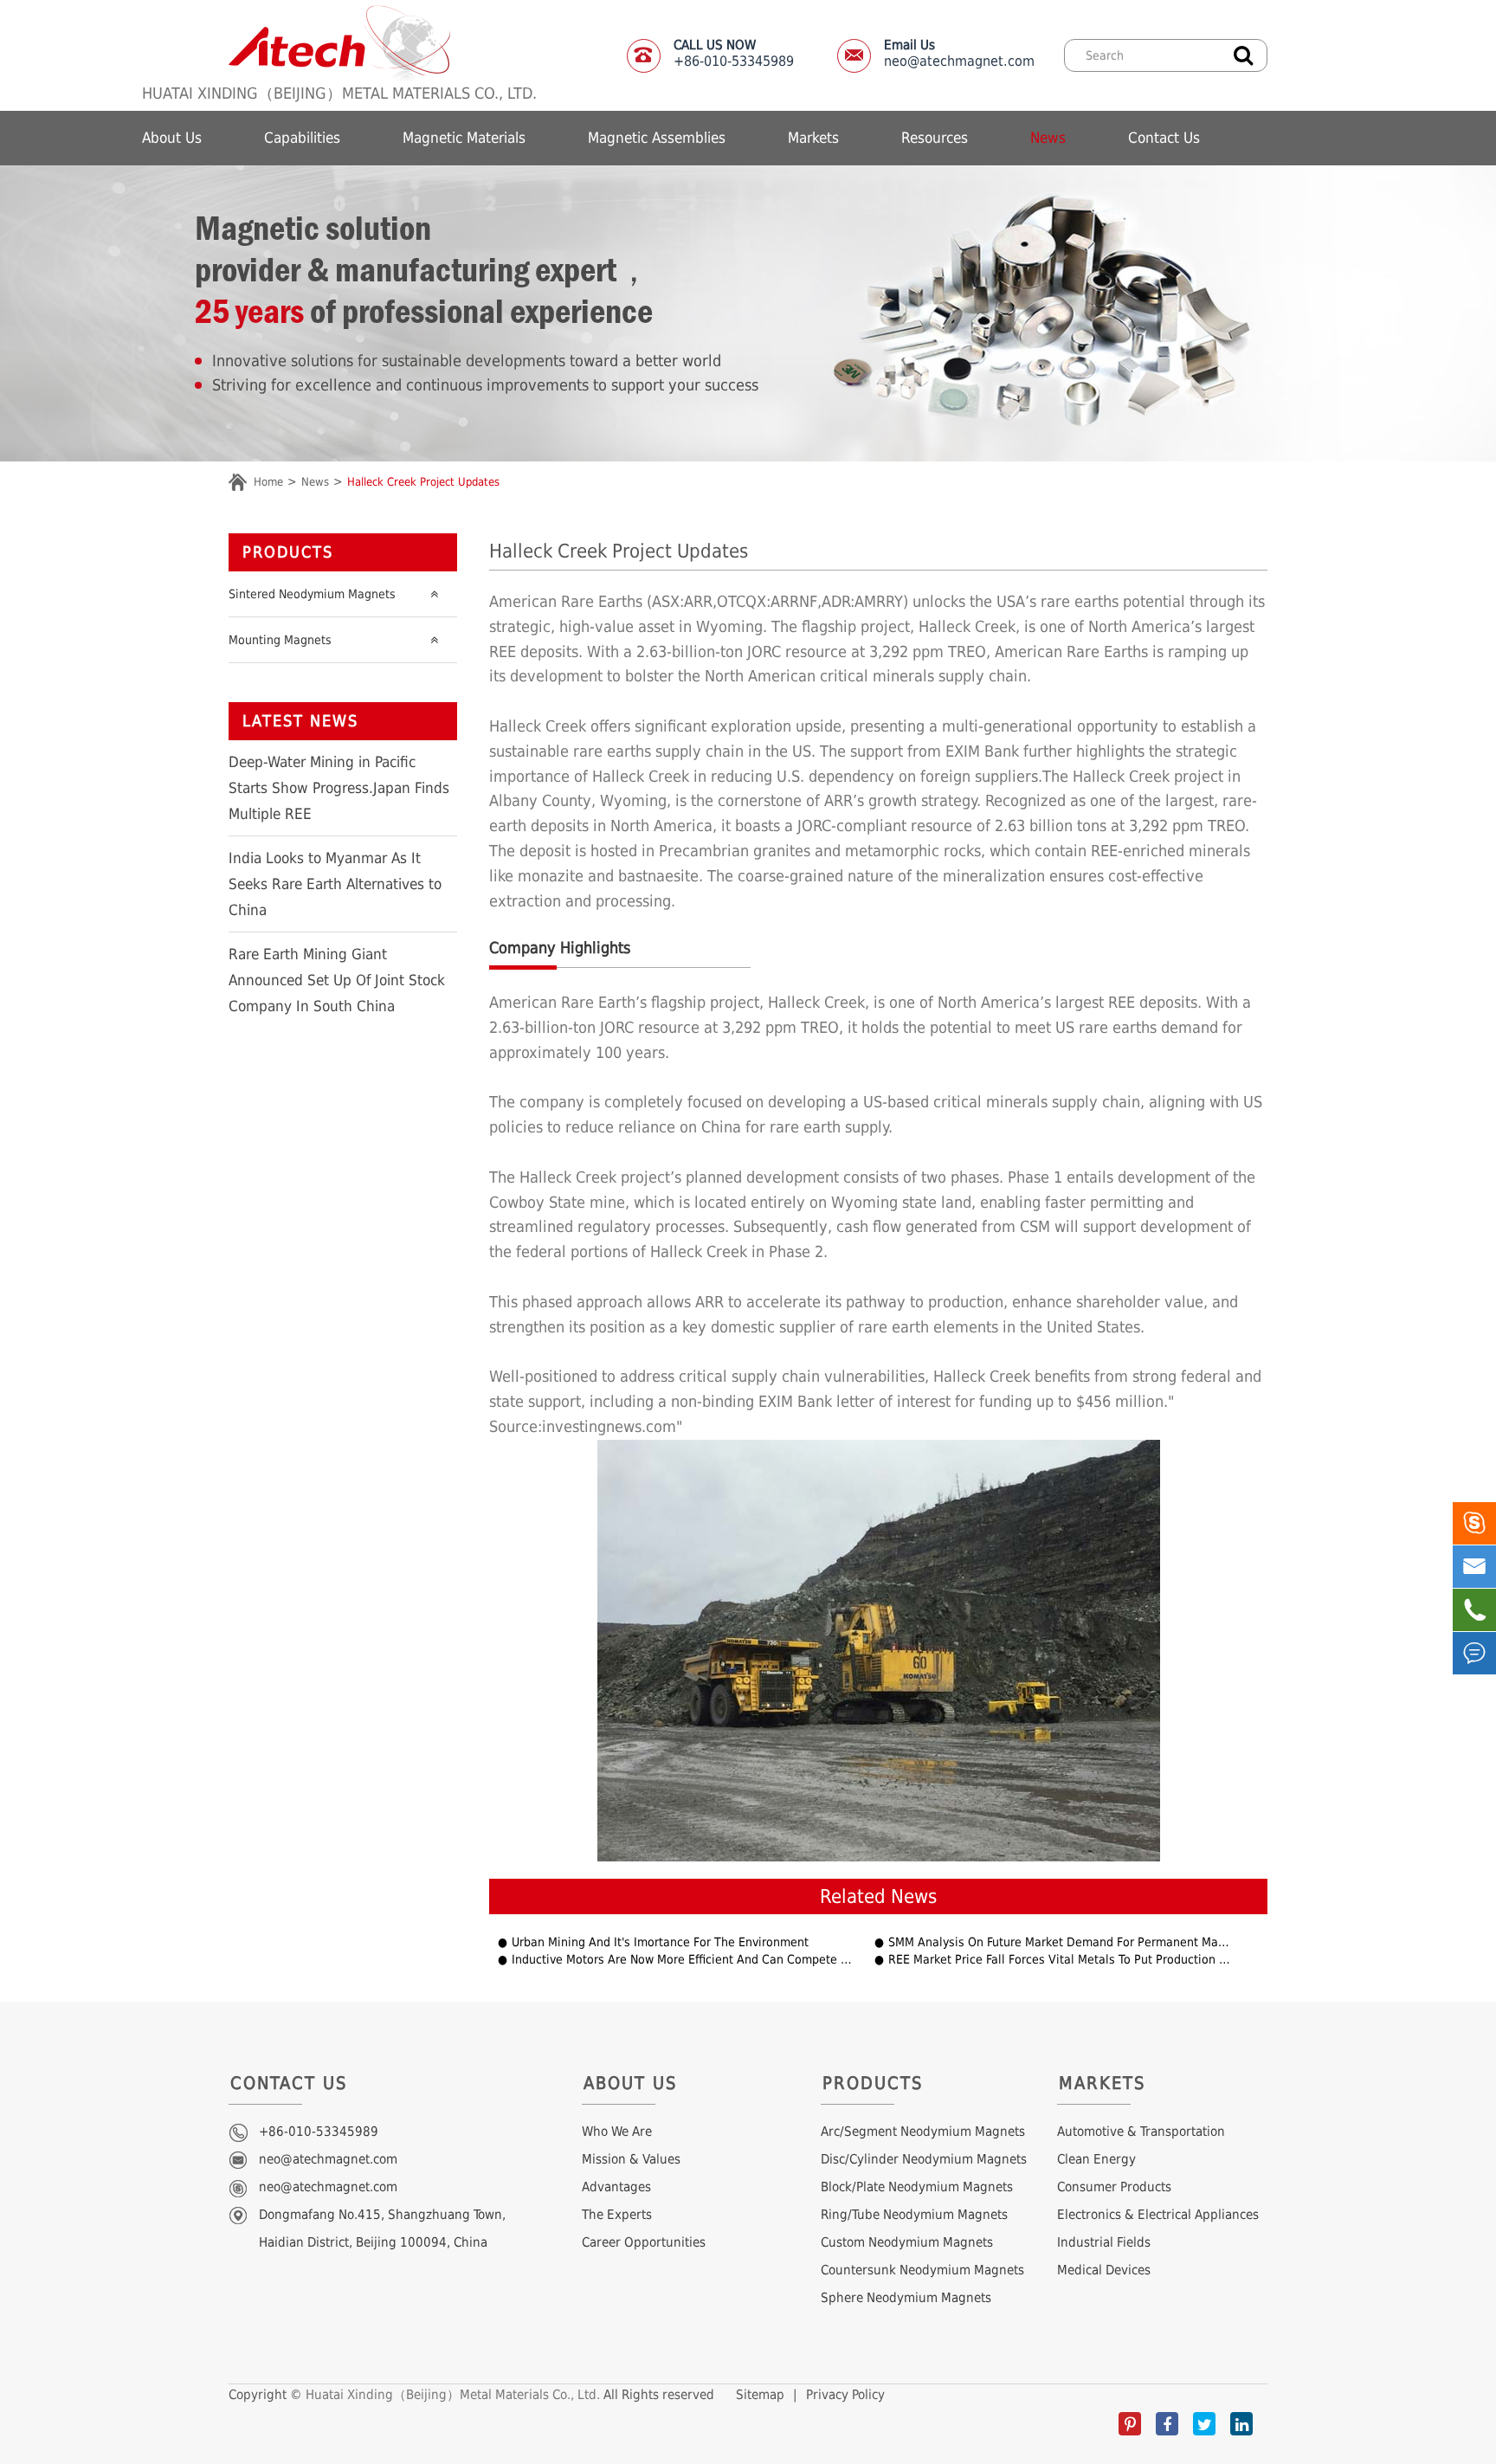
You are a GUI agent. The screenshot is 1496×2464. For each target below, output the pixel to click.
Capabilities (302, 138)
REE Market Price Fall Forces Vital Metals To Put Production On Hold (1061, 1960)
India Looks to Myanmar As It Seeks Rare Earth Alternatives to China (335, 884)
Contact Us (1164, 138)
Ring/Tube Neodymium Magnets (914, 2215)
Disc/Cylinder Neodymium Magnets (924, 2159)
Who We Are (617, 2132)
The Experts (617, 2215)
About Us (172, 138)
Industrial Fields (1104, 2242)
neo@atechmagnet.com (959, 53)
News (1048, 138)
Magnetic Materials (464, 138)
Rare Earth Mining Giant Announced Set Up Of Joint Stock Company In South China (337, 980)
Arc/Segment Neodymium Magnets (923, 2132)
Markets (813, 138)
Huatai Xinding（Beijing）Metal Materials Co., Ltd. (453, 2395)
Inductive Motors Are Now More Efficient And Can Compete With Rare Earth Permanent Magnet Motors (684, 1960)
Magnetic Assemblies (657, 138)
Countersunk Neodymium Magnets (922, 2270)
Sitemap (760, 2395)
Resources (935, 138)
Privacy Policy (845, 2395)
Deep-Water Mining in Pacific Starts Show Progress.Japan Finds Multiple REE (339, 788)
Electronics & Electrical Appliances (1158, 2215)
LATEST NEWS (300, 721)
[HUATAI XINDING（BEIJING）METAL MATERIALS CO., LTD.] (339, 43)
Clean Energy (1096, 2159)
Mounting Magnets (280, 640)
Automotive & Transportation (1141, 2132)
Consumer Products (1114, 2187)
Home (268, 482)
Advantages (616, 2187)
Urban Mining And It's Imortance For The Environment (660, 1942)
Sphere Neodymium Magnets (906, 2298)
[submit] (1243, 54)
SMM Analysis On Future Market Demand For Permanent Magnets (1061, 1942)
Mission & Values (631, 2159)
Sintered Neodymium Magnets (312, 594)
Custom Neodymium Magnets (907, 2242)
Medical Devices (1104, 2270)
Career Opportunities (644, 2242)
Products (288, 552)
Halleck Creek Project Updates (423, 482)
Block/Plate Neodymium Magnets (917, 2187)
